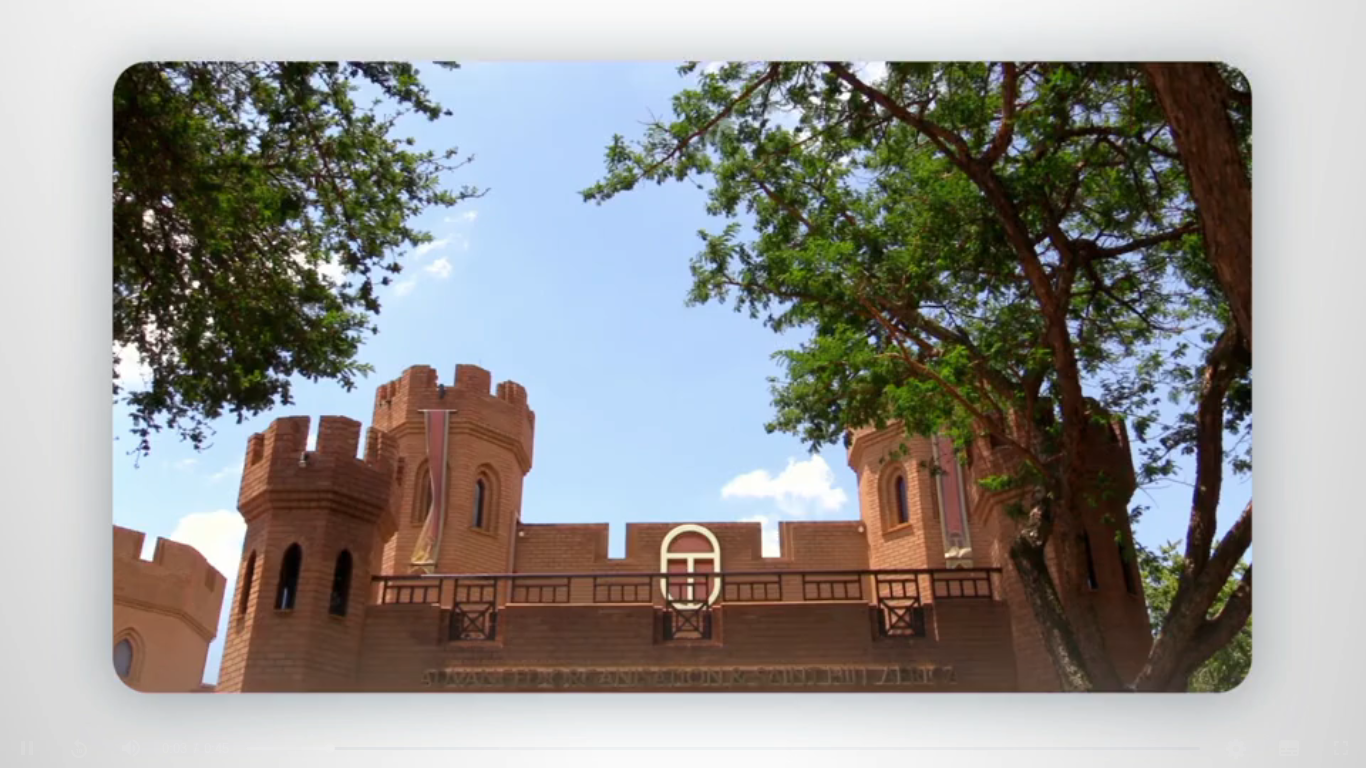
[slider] (723, 748)
